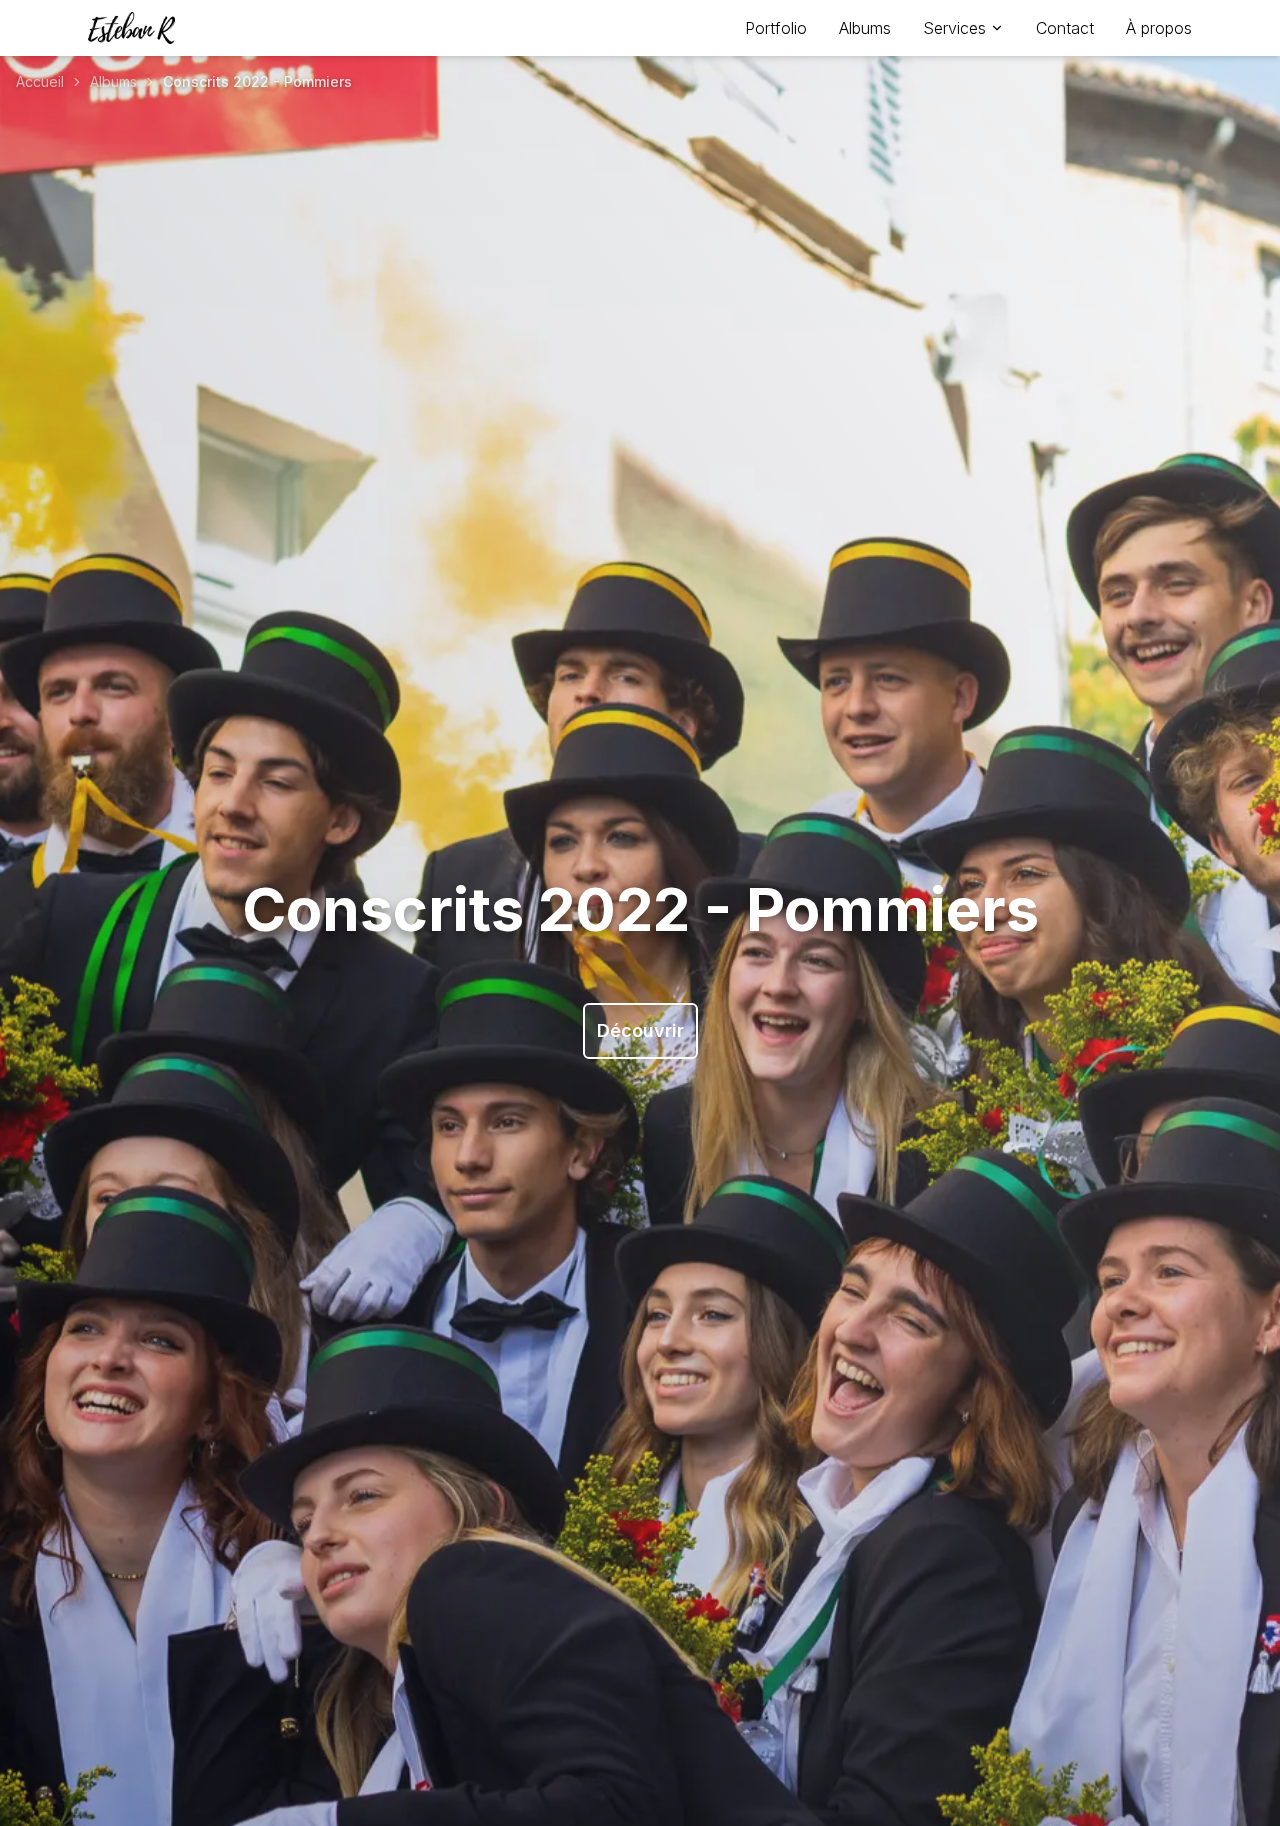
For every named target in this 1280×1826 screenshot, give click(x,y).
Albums (865, 28)
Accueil (40, 81)
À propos (1159, 28)
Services (954, 28)
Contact (1065, 28)
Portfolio (776, 28)
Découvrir (640, 1030)
